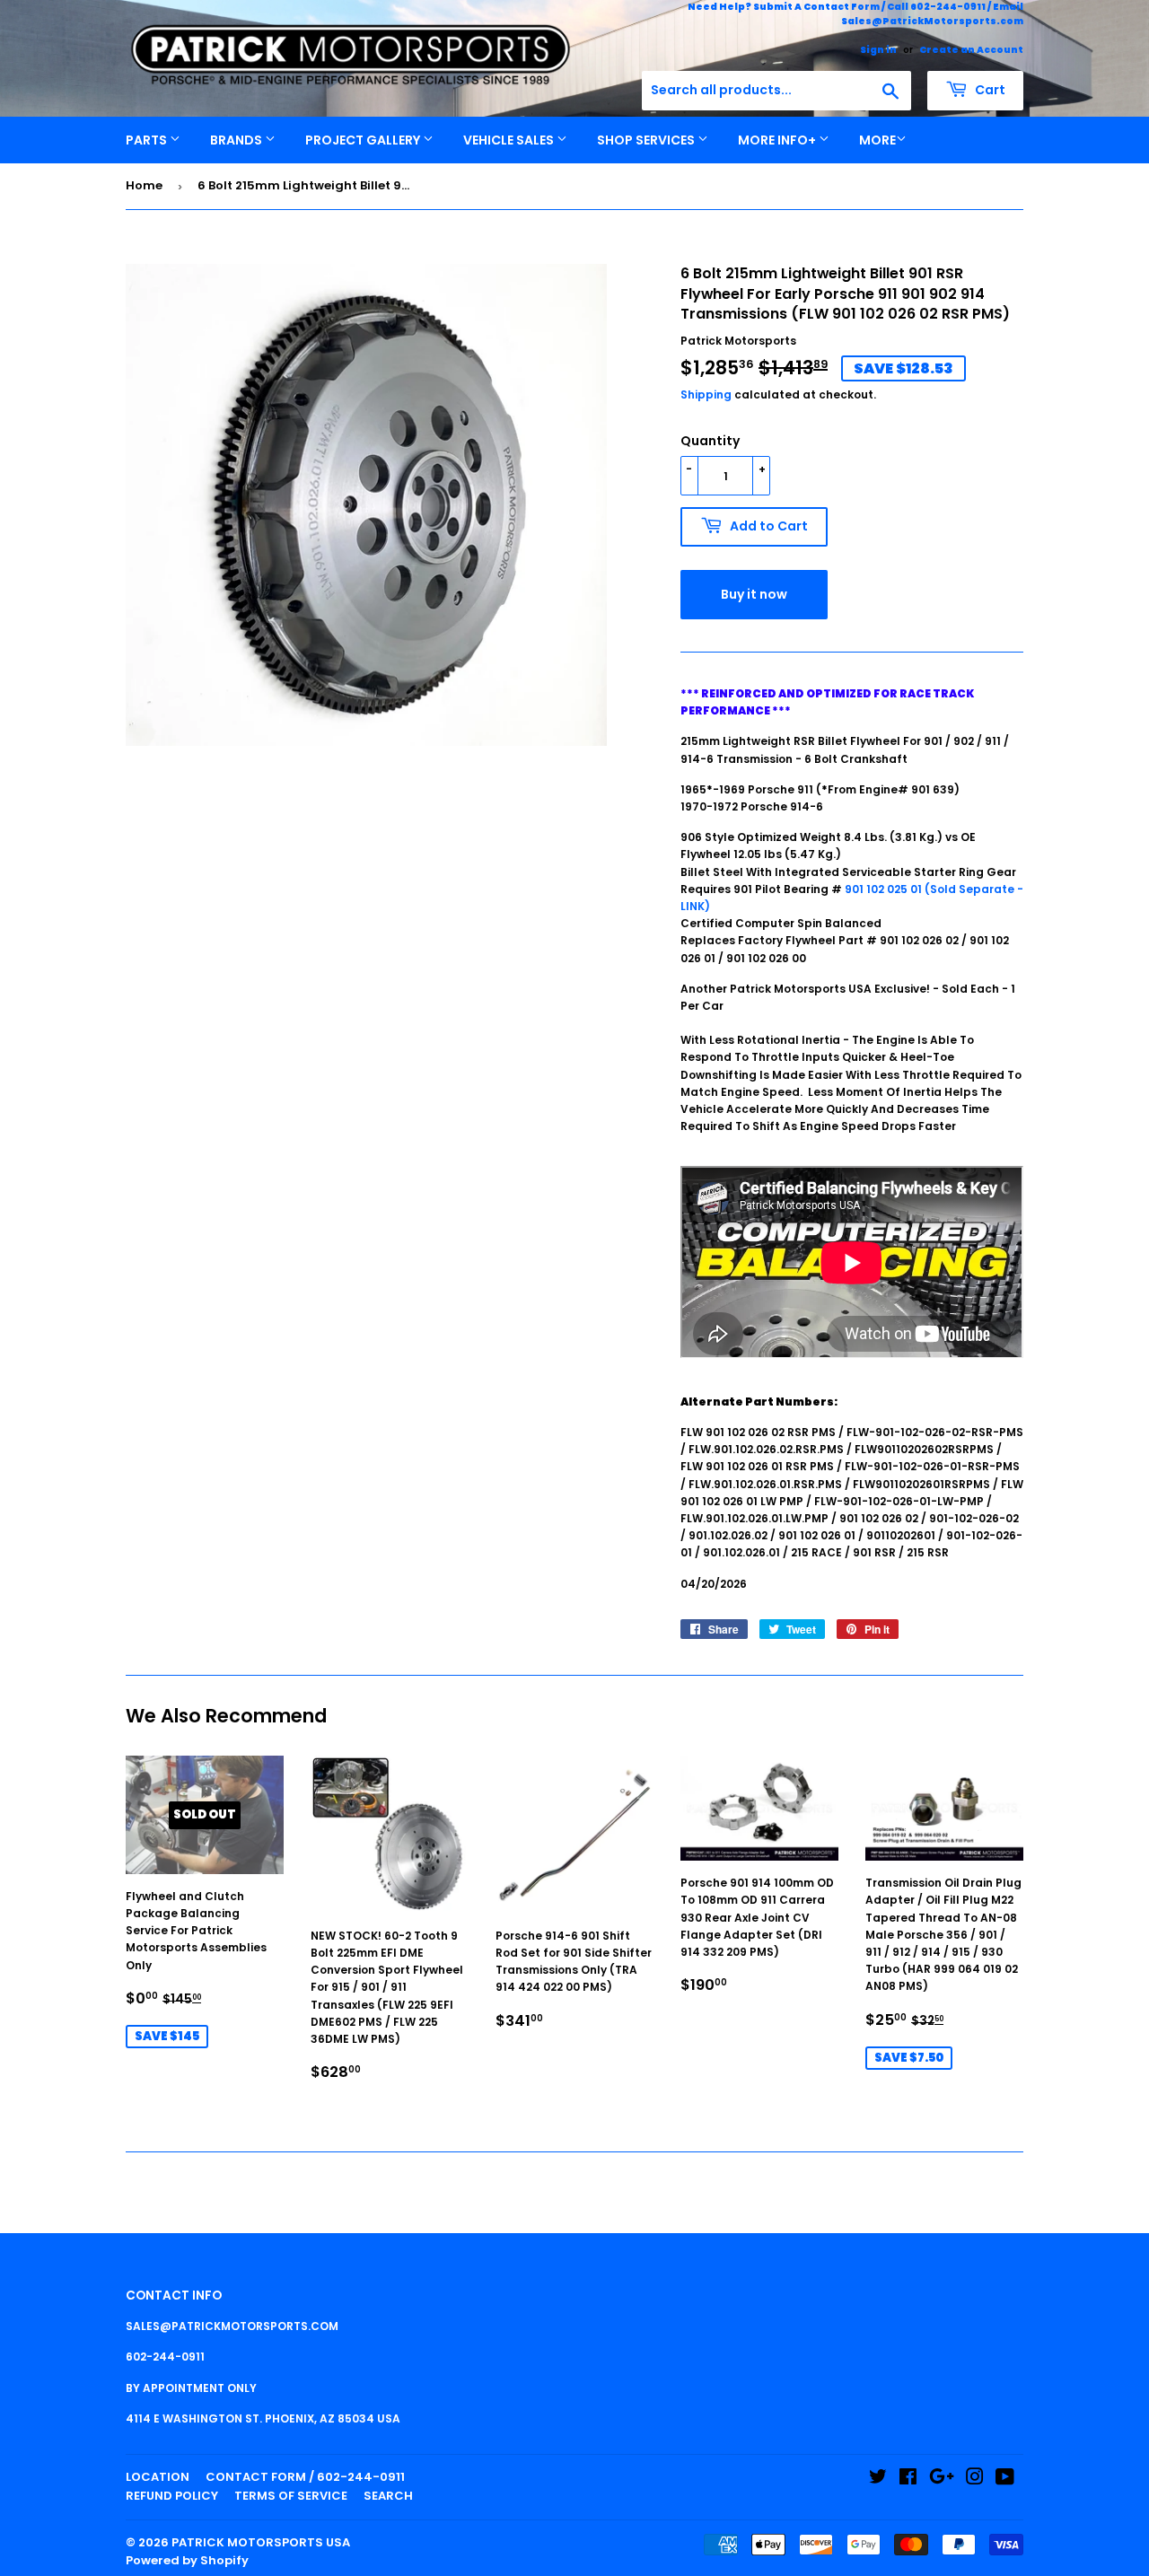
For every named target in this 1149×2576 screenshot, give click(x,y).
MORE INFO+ (778, 140)
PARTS (148, 140)
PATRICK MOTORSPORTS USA (261, 2542)
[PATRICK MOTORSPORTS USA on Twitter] (878, 2480)
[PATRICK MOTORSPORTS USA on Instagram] (975, 2480)
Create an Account (971, 50)
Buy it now (754, 594)
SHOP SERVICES (647, 140)
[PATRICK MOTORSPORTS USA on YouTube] (1005, 2480)
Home (144, 185)
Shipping (706, 394)
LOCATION (158, 2477)
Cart (989, 90)
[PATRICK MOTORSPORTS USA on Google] (942, 2480)
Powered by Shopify (187, 2560)
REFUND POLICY (172, 2496)
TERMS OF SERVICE (291, 2496)
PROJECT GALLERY (364, 140)
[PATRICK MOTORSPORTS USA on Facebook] (908, 2480)
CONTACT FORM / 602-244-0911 (305, 2477)
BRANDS (237, 140)
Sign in (878, 50)
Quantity (710, 441)
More (877, 140)
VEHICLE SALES (510, 140)
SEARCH (388, 2496)
